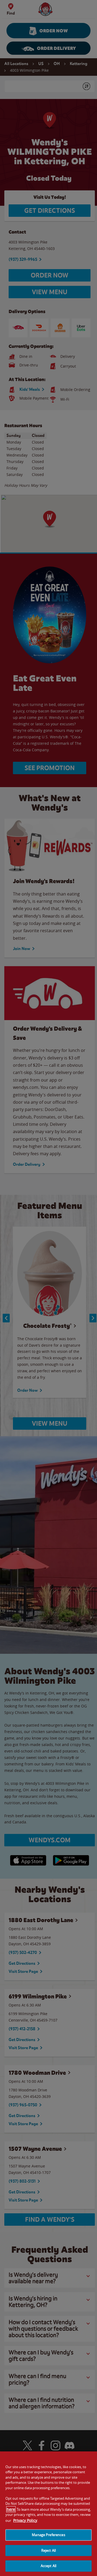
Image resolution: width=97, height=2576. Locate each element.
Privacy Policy (25, 2520)
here (11, 2509)
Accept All (48, 2566)
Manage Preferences (48, 2535)
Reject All (48, 2550)
